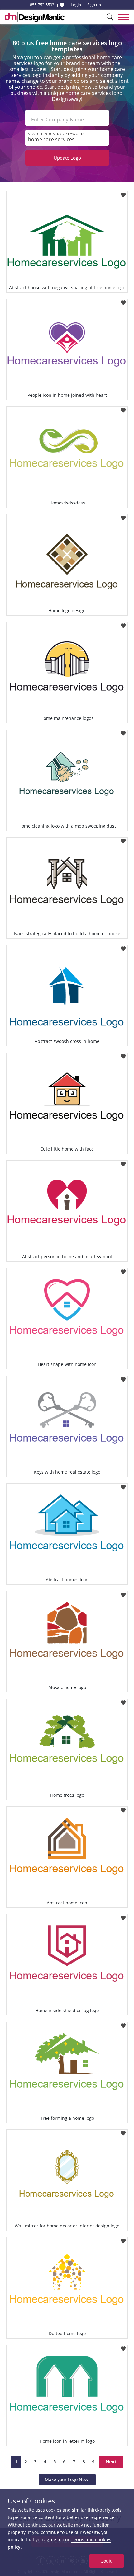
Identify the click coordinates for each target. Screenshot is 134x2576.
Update (67, 158)
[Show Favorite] (62, 5)
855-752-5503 (42, 5)
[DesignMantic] (35, 17)
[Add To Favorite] (123, 193)
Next (111, 2461)
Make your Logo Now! (67, 2479)
